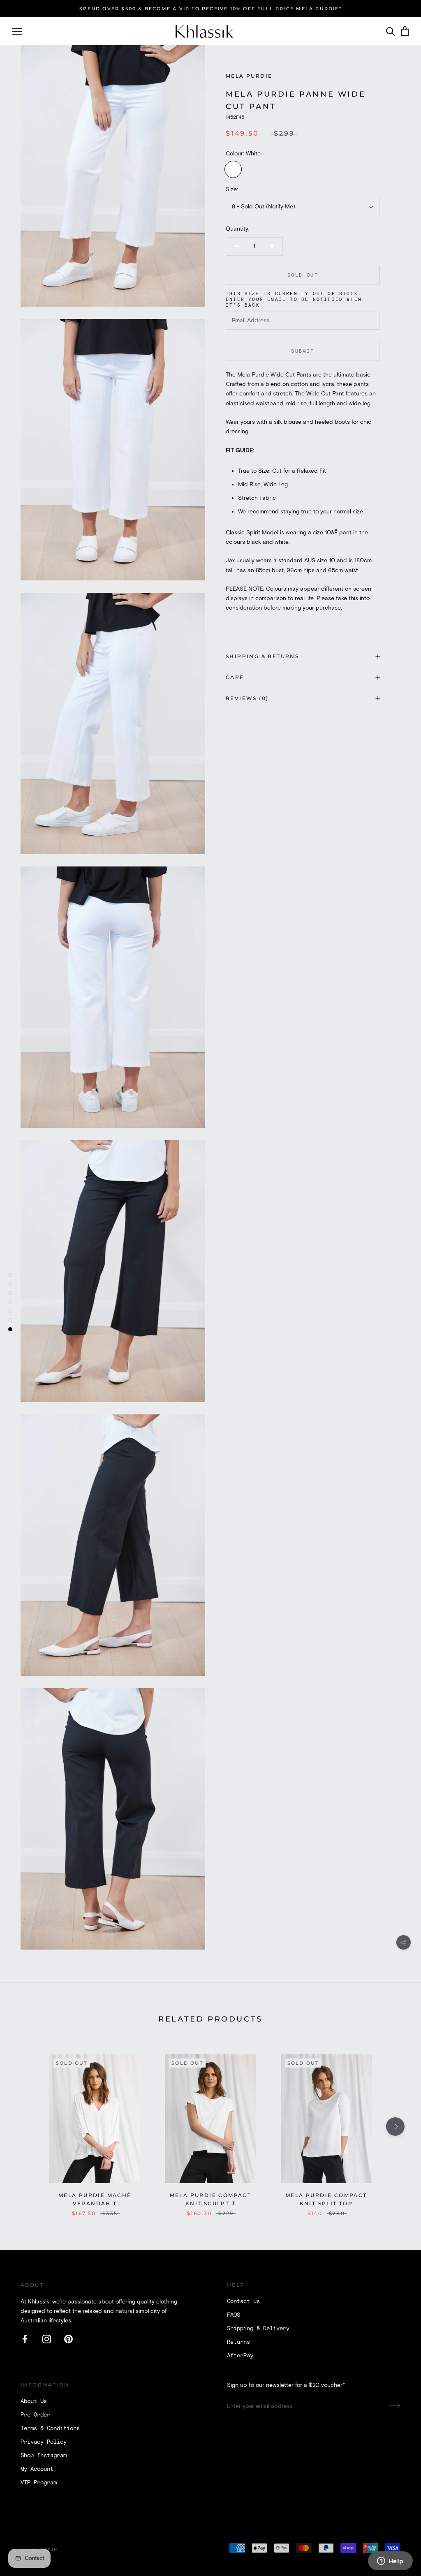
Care (235, 677)
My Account (37, 2469)
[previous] (26, 2127)
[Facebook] (25, 2339)
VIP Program (39, 2483)
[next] (395, 2127)
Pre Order (35, 2415)
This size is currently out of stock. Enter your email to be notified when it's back (294, 300)
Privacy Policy (44, 2442)
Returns (238, 2342)
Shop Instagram (44, 2456)
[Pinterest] (68, 2339)
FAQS (234, 2315)
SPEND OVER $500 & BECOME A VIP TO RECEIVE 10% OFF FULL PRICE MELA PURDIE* (210, 9)
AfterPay (240, 2356)
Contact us (243, 2301)
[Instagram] (47, 2339)
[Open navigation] (17, 31)
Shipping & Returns (262, 656)
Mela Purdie (249, 76)
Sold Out (303, 275)
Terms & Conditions (50, 2428)
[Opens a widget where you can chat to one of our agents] (390, 2562)
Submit (303, 351)
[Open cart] (405, 31)
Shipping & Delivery (258, 2329)
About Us (34, 2401)
